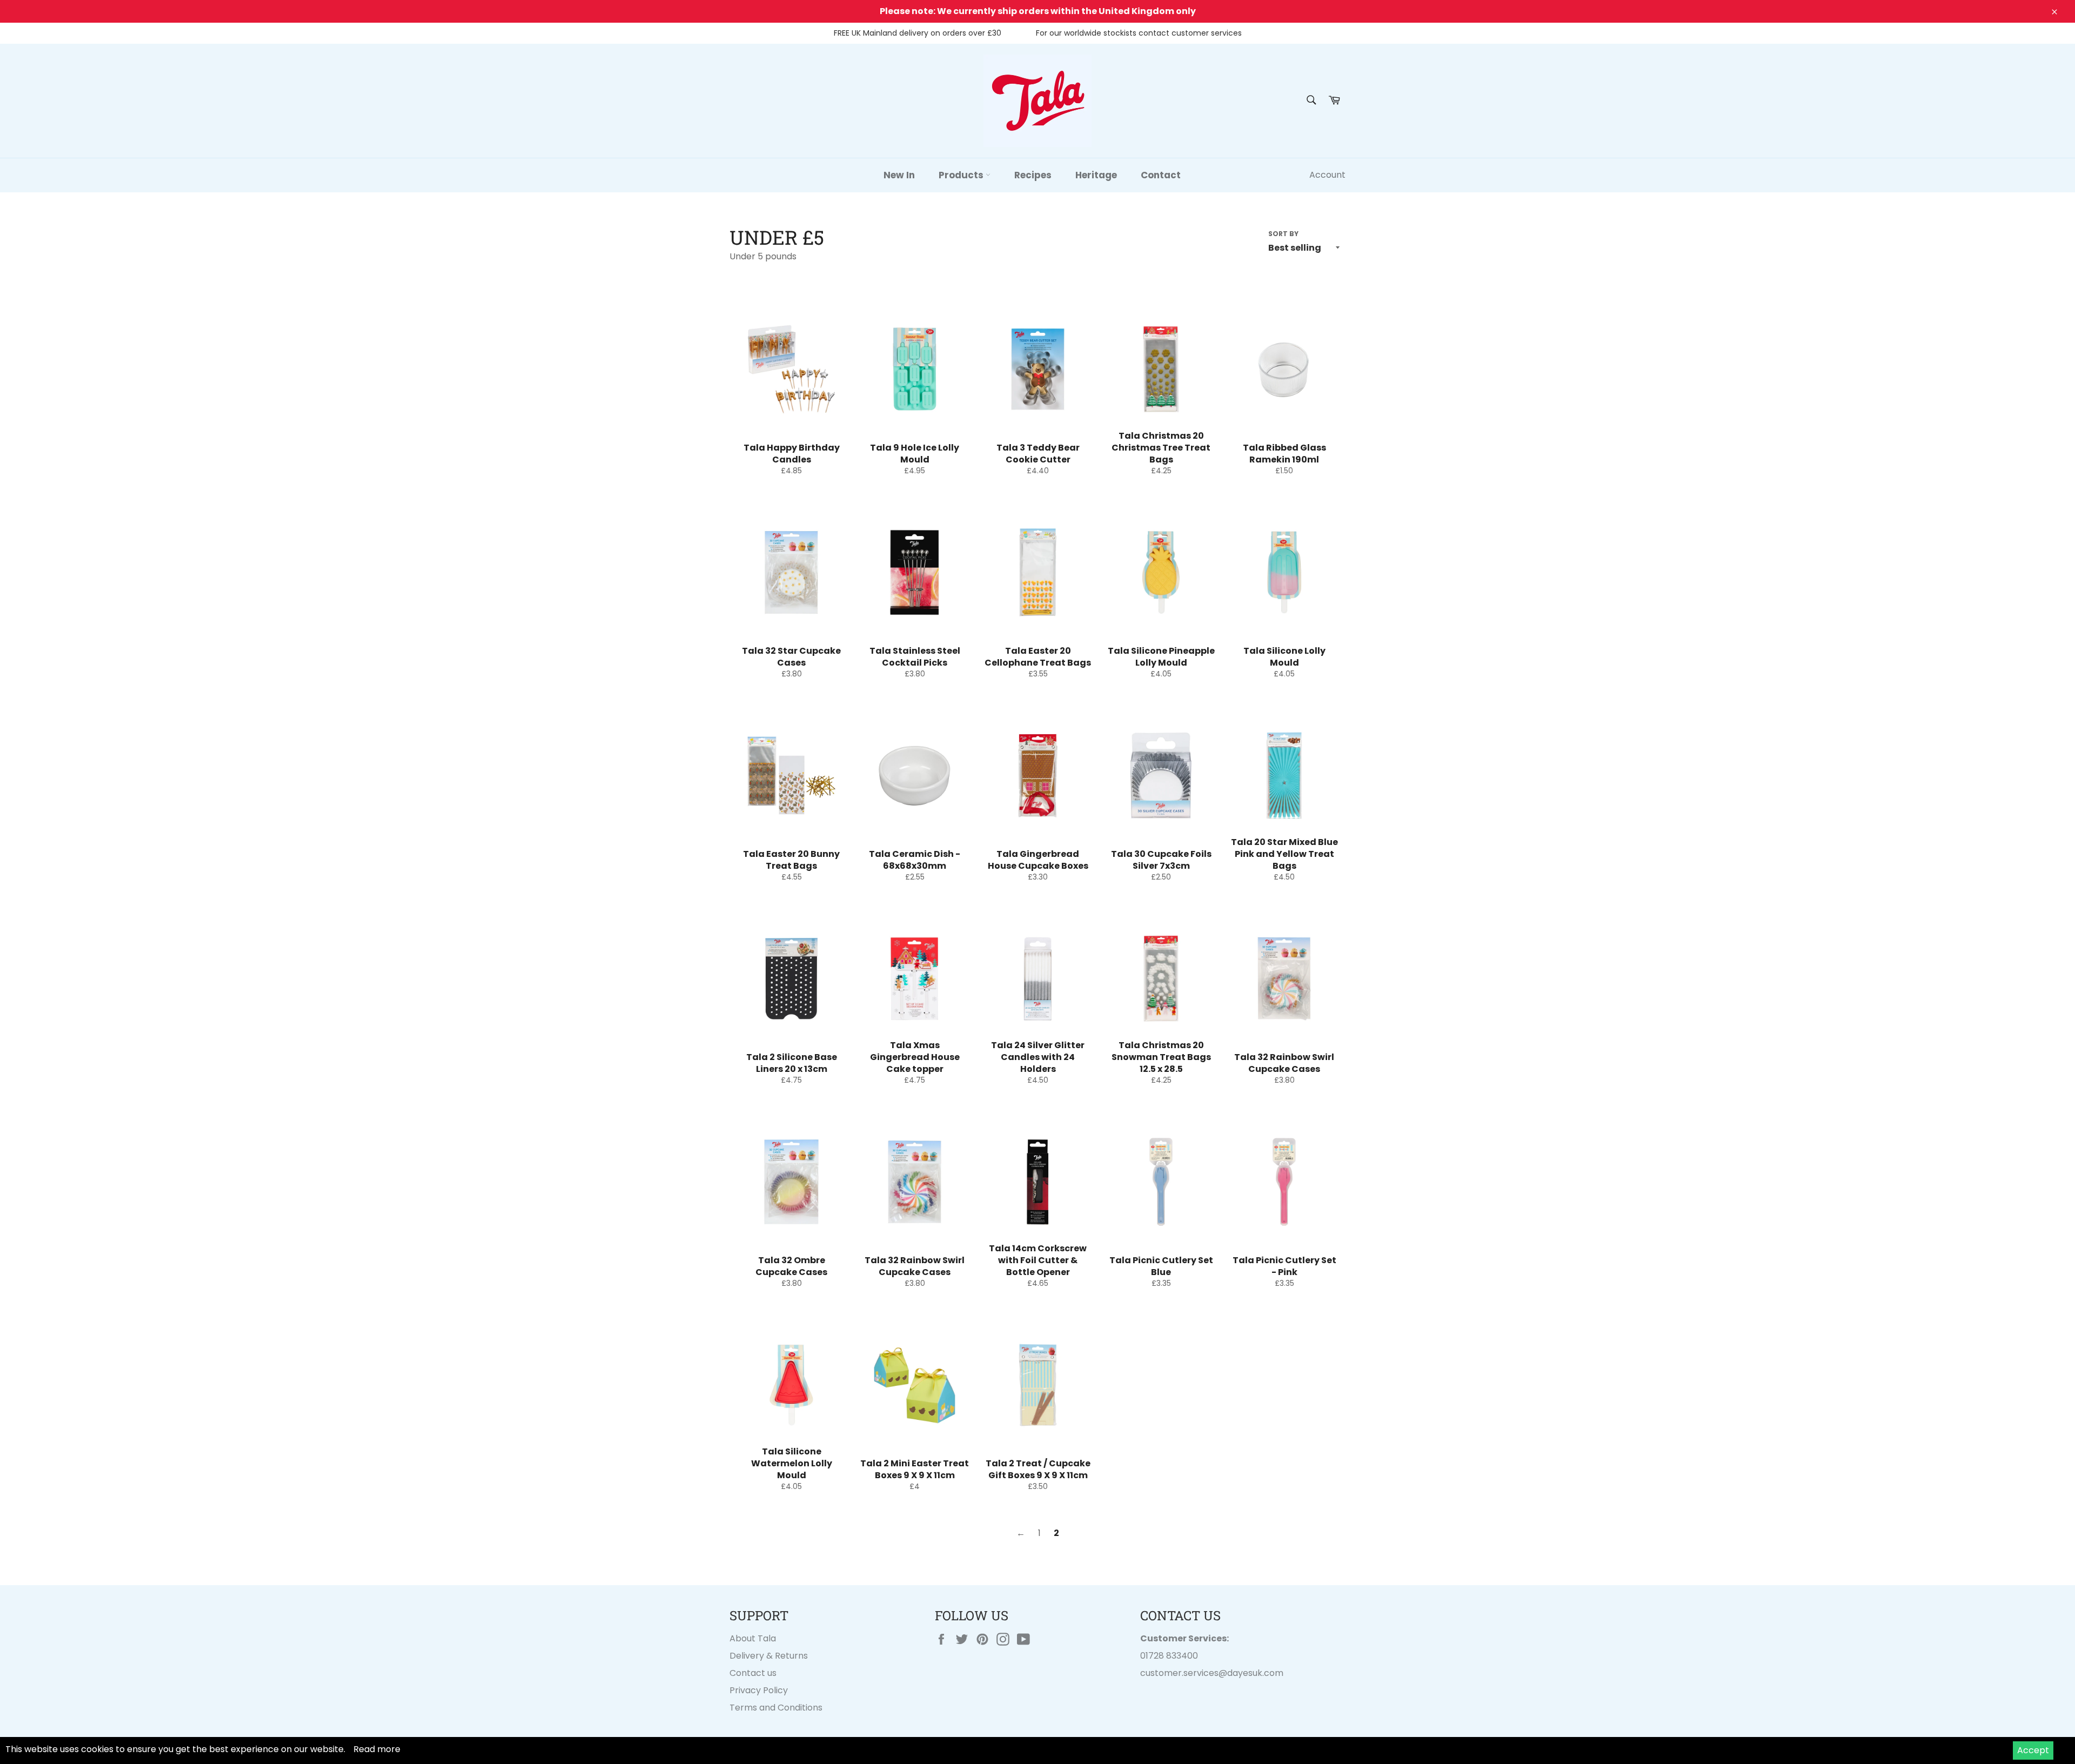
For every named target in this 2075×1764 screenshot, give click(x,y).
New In (899, 175)
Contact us (753, 1673)
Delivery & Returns (769, 1656)
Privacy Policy (759, 1690)
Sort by (1283, 234)
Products (962, 175)
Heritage (1096, 175)
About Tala (753, 1638)
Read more (377, 1749)
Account (1327, 175)
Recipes (1033, 175)
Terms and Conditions (776, 1708)
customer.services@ (1184, 1673)
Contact (1161, 175)
